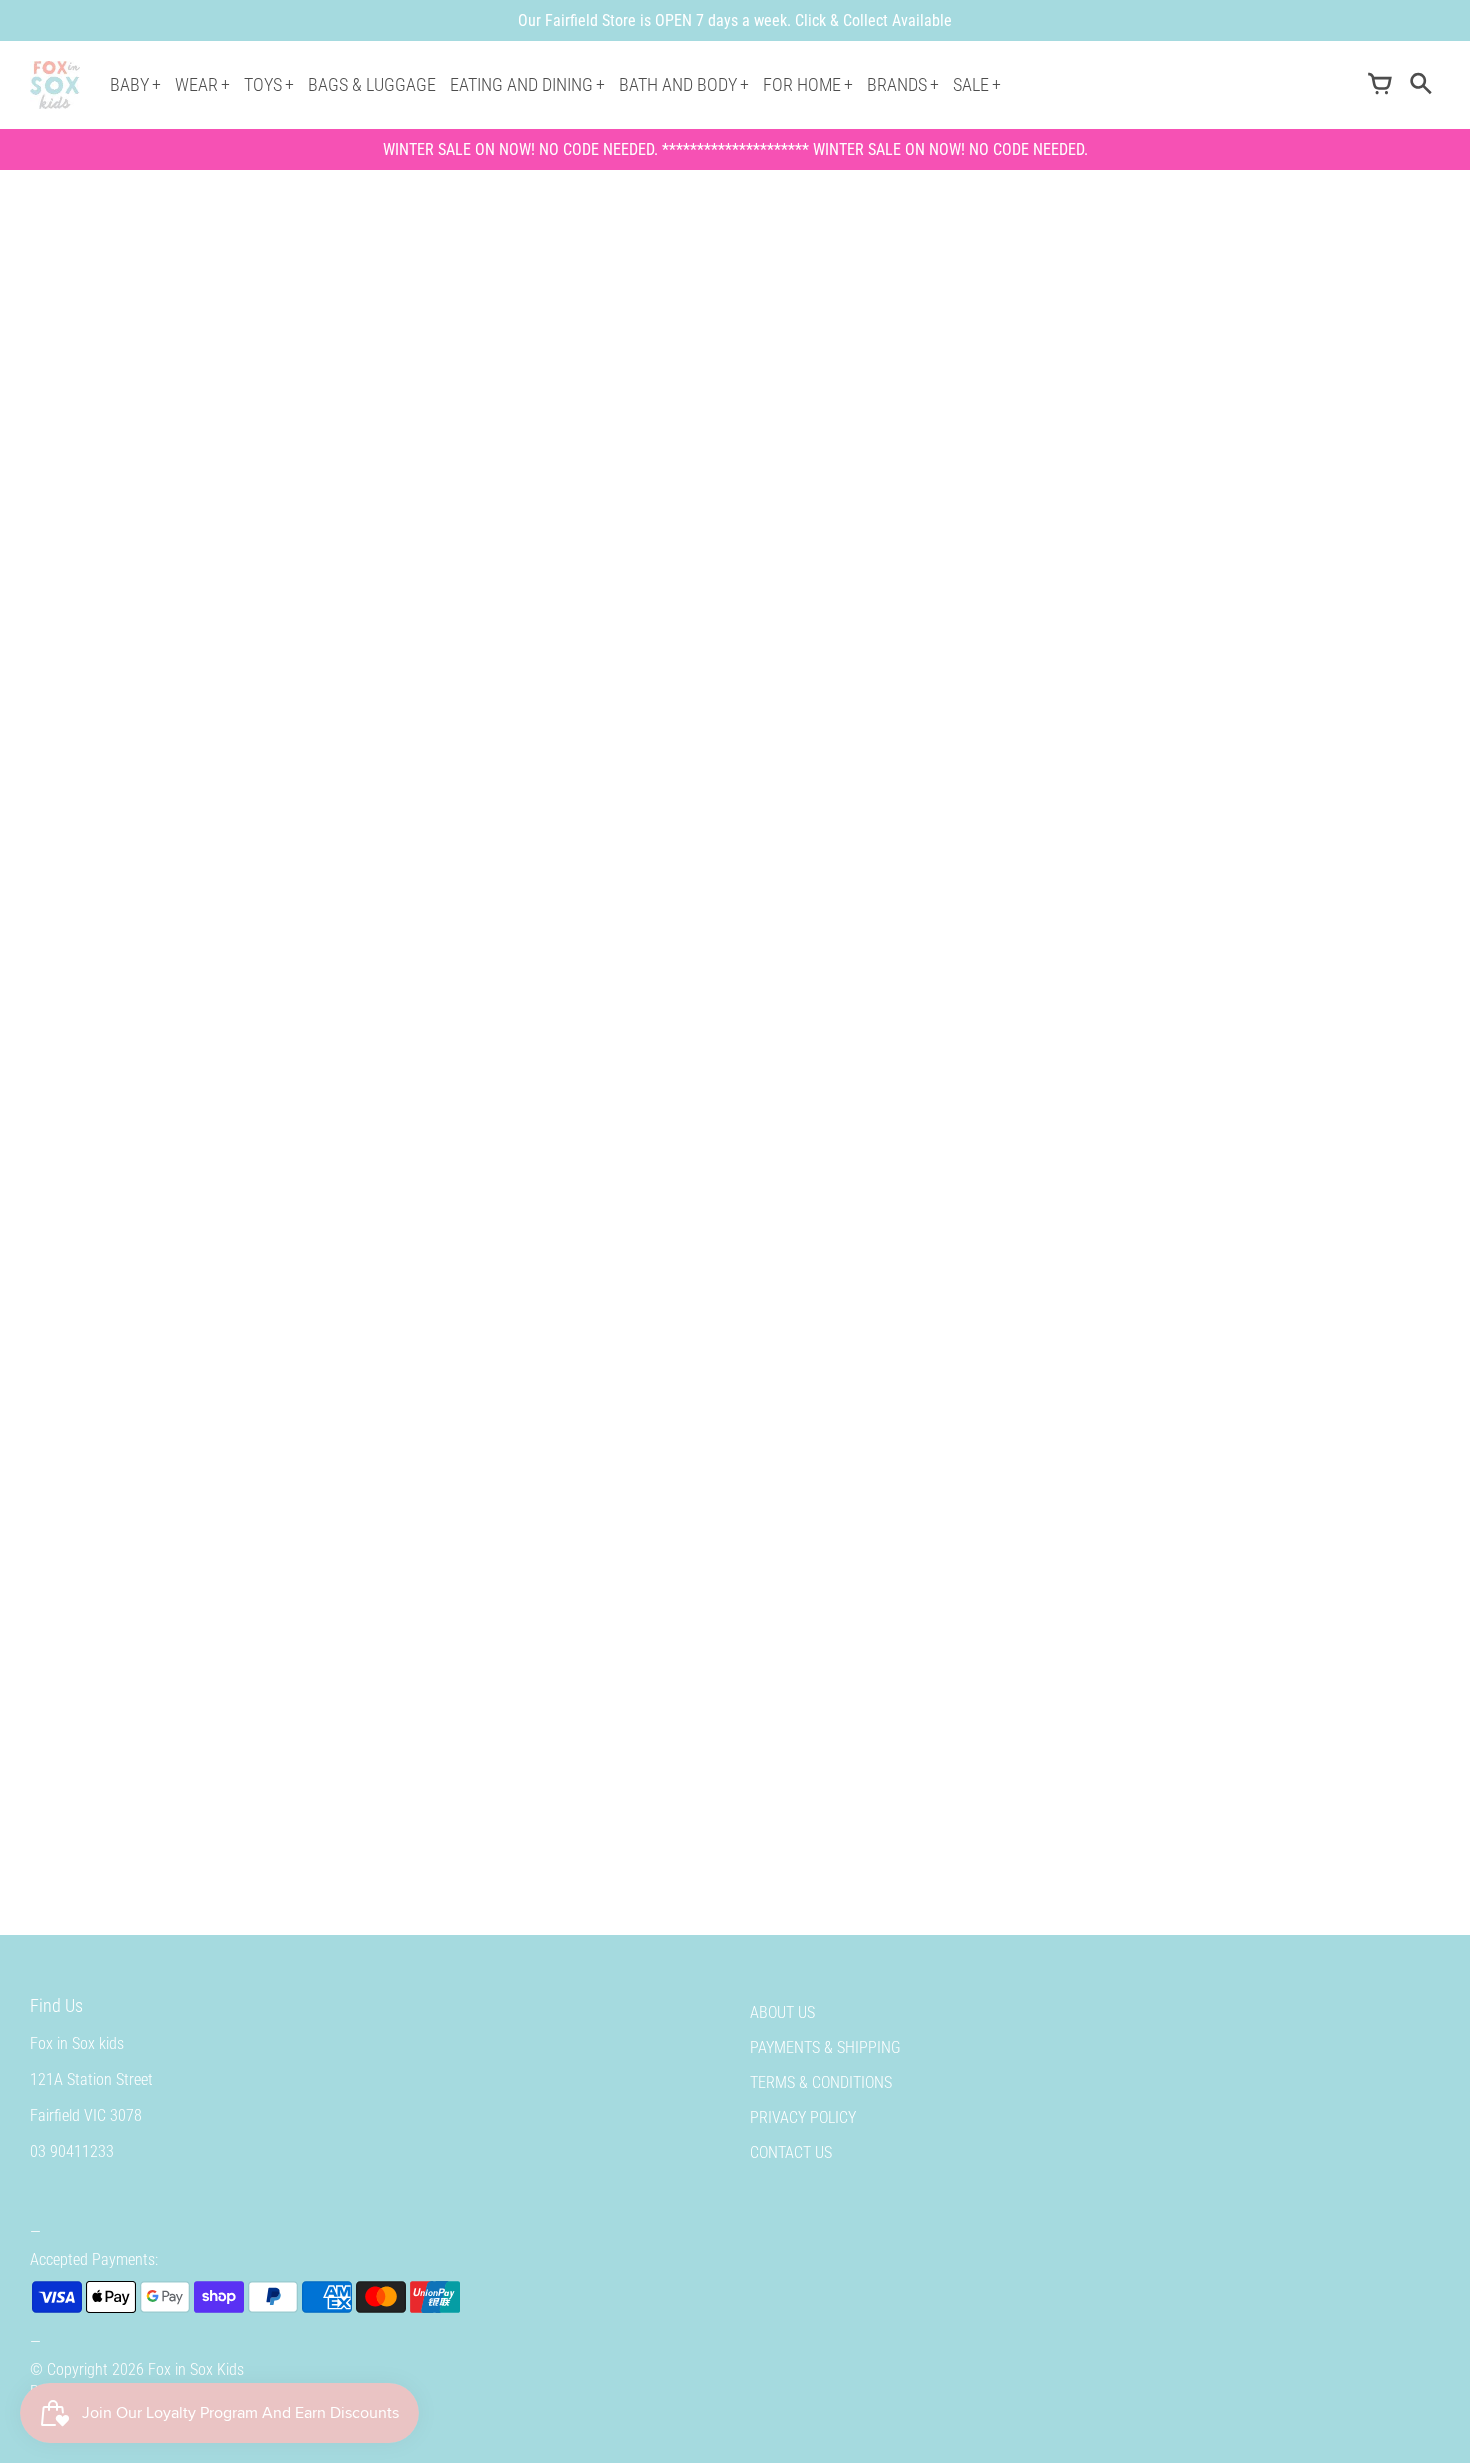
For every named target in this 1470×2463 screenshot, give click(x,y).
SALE (971, 84)
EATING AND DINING (521, 84)
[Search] (1420, 85)
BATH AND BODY (678, 84)
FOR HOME (802, 84)
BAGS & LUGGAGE (372, 84)
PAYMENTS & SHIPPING (825, 2047)
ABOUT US (782, 2012)
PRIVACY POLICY (803, 2117)
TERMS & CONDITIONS (821, 2082)
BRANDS (897, 84)
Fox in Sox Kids (196, 2369)
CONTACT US (791, 2152)
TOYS (263, 84)
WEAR (196, 84)
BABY (129, 84)
